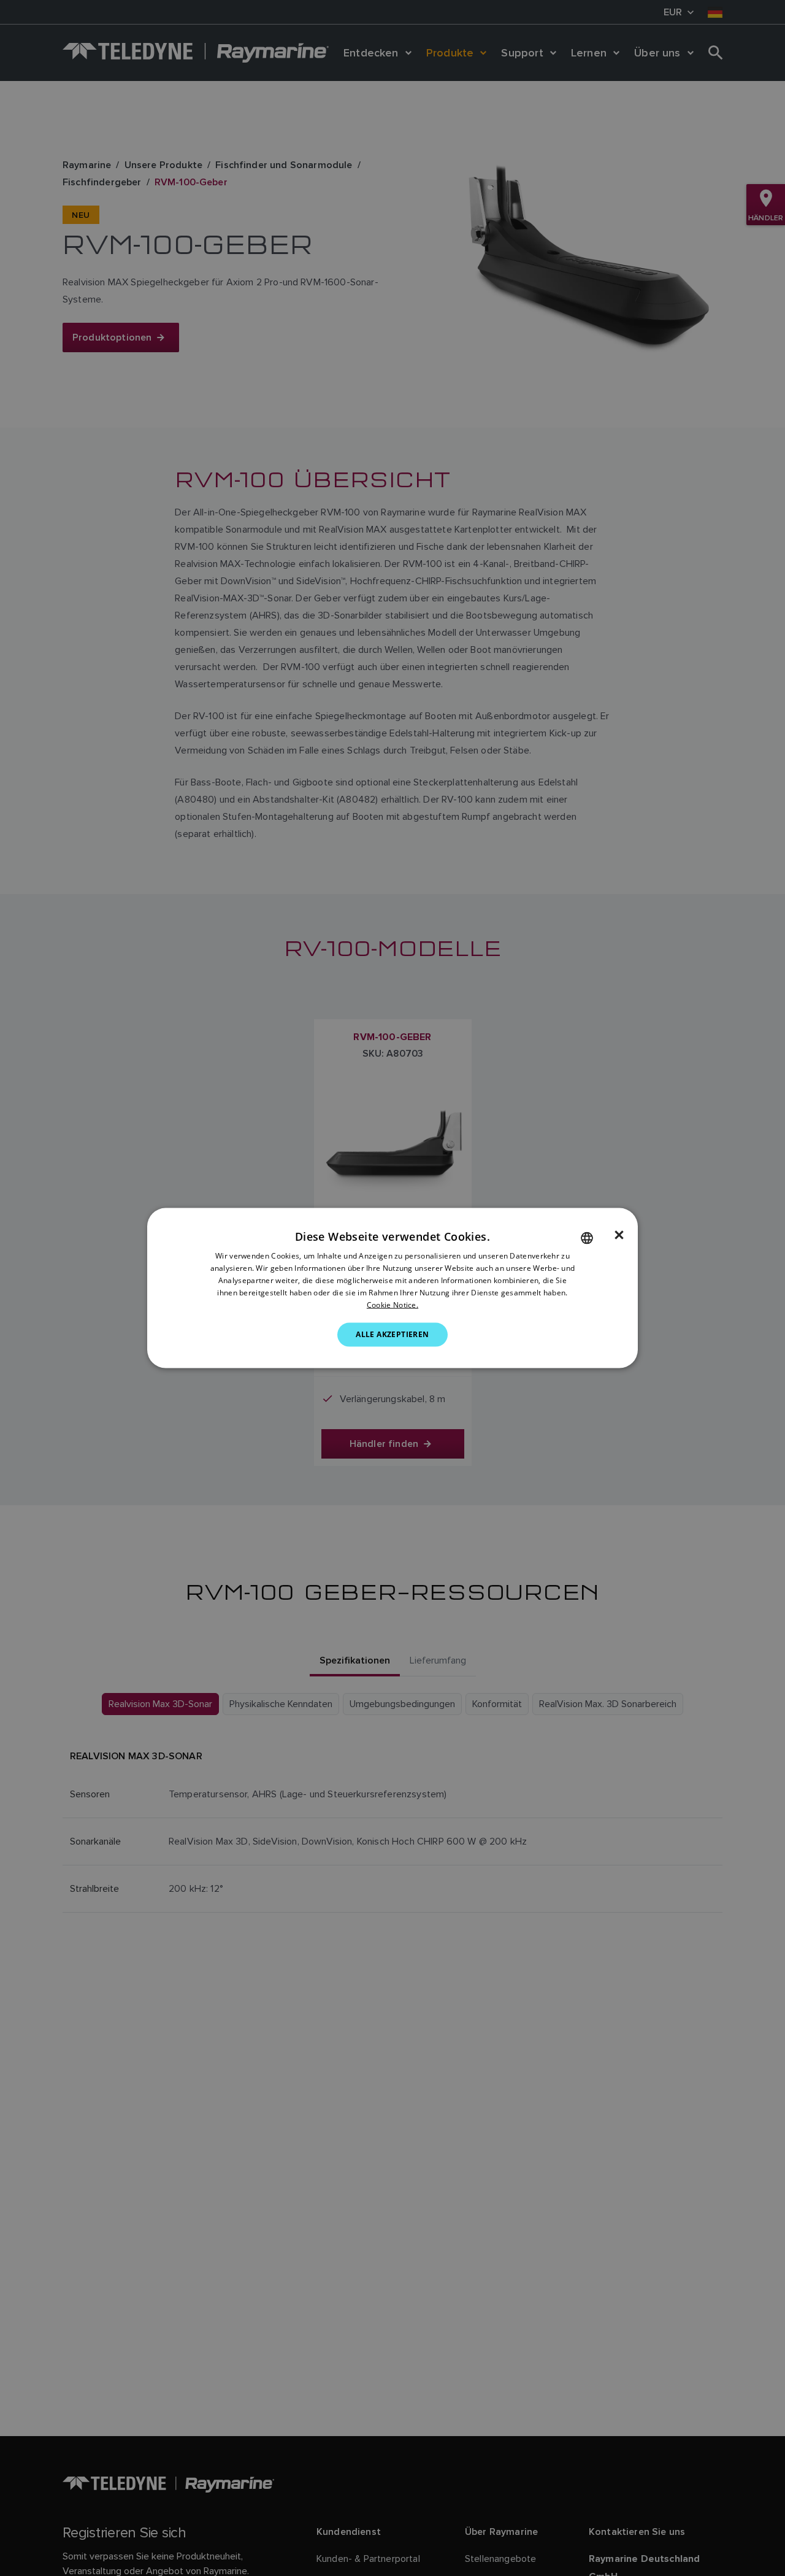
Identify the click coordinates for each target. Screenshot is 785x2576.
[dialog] (392, 1288)
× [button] (619, 1235)
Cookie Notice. (392, 1304)
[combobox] (587, 1238)
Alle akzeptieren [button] (392, 1334)
